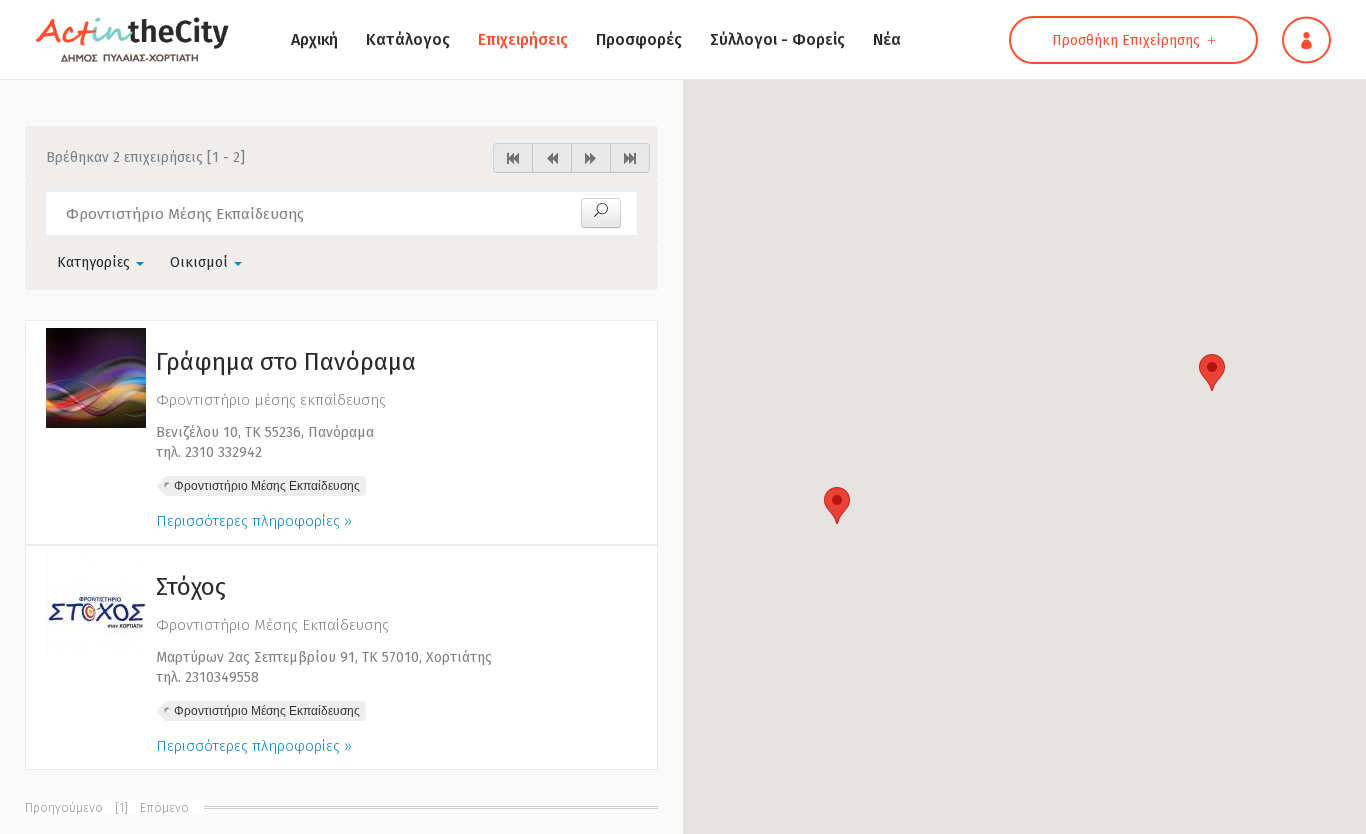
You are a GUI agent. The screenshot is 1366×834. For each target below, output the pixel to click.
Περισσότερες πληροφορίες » (254, 521)
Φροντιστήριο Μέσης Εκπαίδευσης (267, 486)
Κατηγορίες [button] (95, 262)
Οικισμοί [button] (201, 262)
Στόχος (191, 587)
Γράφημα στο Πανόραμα (286, 362)
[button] (837, 505)
